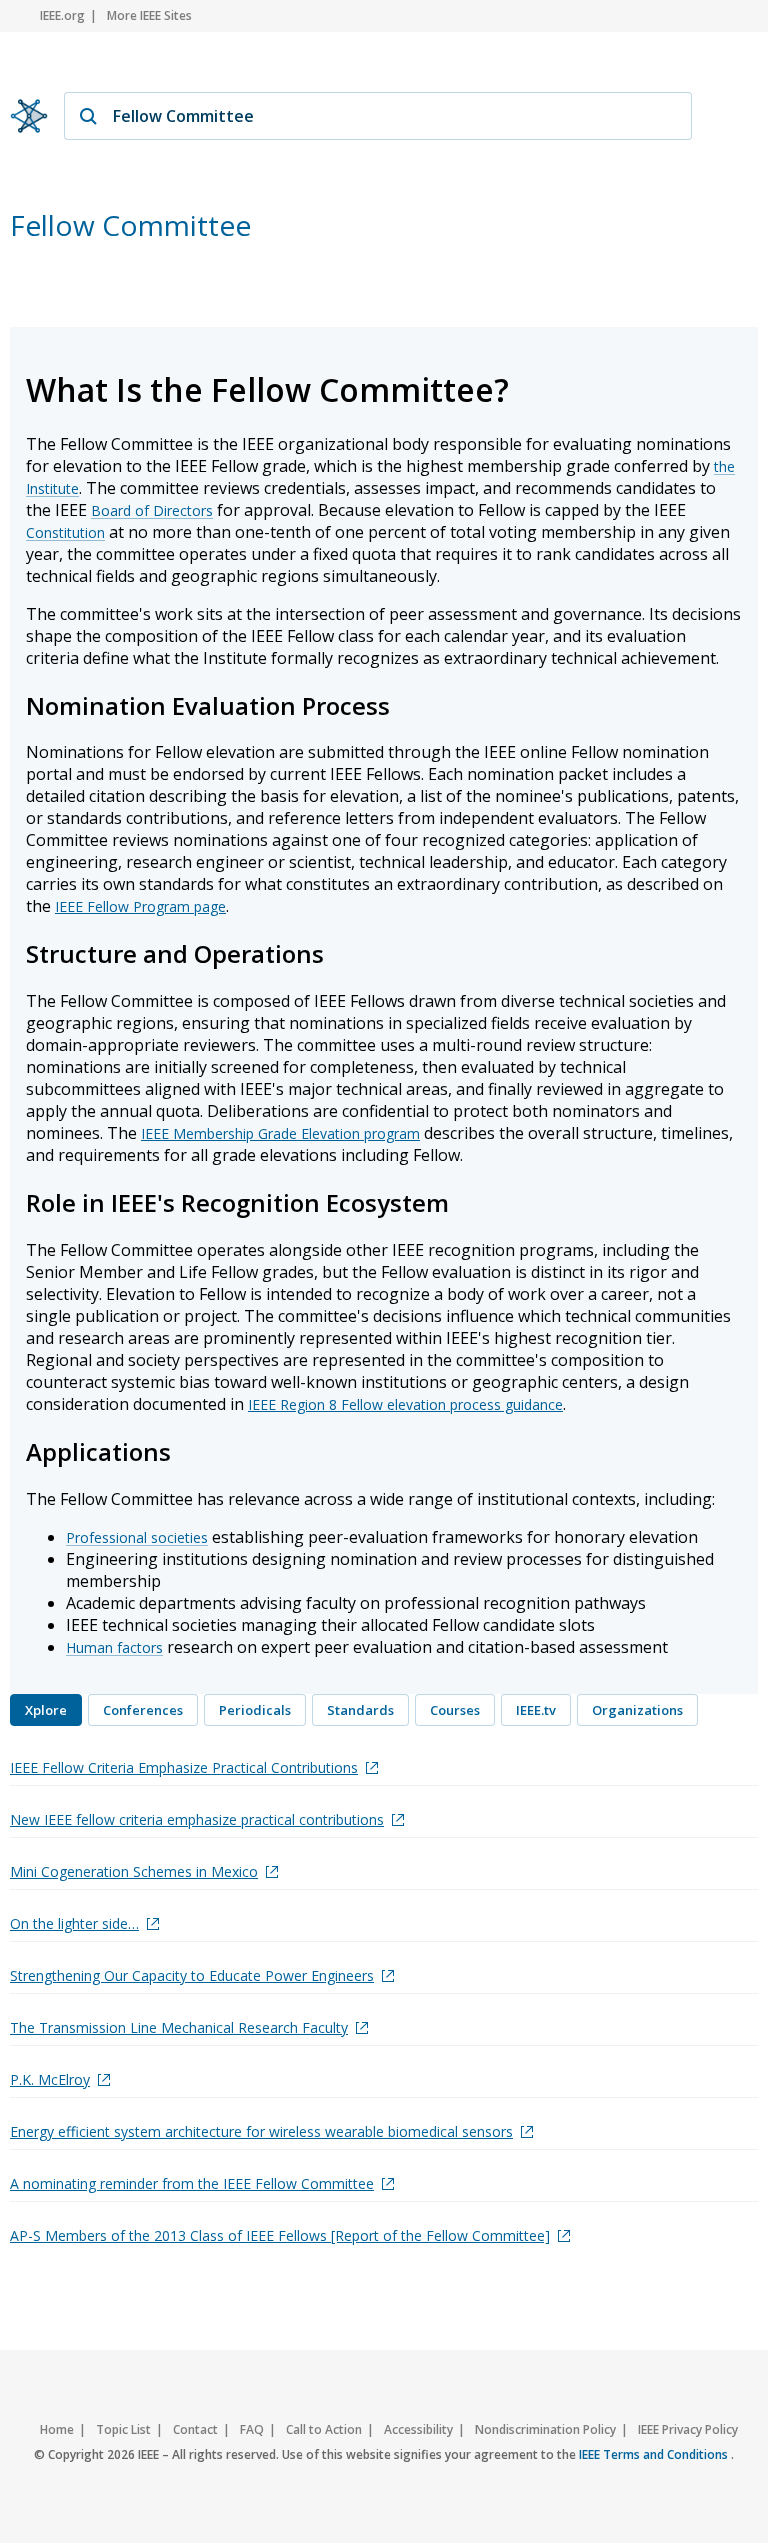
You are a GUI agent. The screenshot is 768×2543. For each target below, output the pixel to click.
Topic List (123, 2429)
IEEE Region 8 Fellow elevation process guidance (405, 1404)
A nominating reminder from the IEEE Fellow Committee (192, 2183)
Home (57, 2429)
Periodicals (255, 1710)
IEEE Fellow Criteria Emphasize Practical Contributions (184, 1767)
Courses (455, 1710)
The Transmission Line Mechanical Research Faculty (179, 2027)
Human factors (114, 1647)
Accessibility (418, 2429)
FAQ (252, 2429)
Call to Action (324, 2429)
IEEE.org (62, 15)
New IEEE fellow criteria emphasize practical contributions (197, 1819)
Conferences (143, 1710)
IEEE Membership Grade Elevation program (280, 1133)
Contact (195, 2429)
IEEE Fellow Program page (140, 906)
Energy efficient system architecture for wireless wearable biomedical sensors (261, 2131)
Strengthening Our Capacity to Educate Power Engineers (192, 1975)
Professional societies (137, 1537)
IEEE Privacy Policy (688, 2429)
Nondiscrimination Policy (545, 2429)
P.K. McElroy (50, 2079)
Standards (360, 1710)
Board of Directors (152, 510)
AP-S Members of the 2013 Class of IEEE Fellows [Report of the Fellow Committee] (280, 2235)
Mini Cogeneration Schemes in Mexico (134, 1871)
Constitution (65, 532)
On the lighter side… (74, 1923)
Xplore (46, 1710)
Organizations (637, 1710)
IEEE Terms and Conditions (655, 2454)
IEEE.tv (536, 1710)
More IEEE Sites (149, 15)
